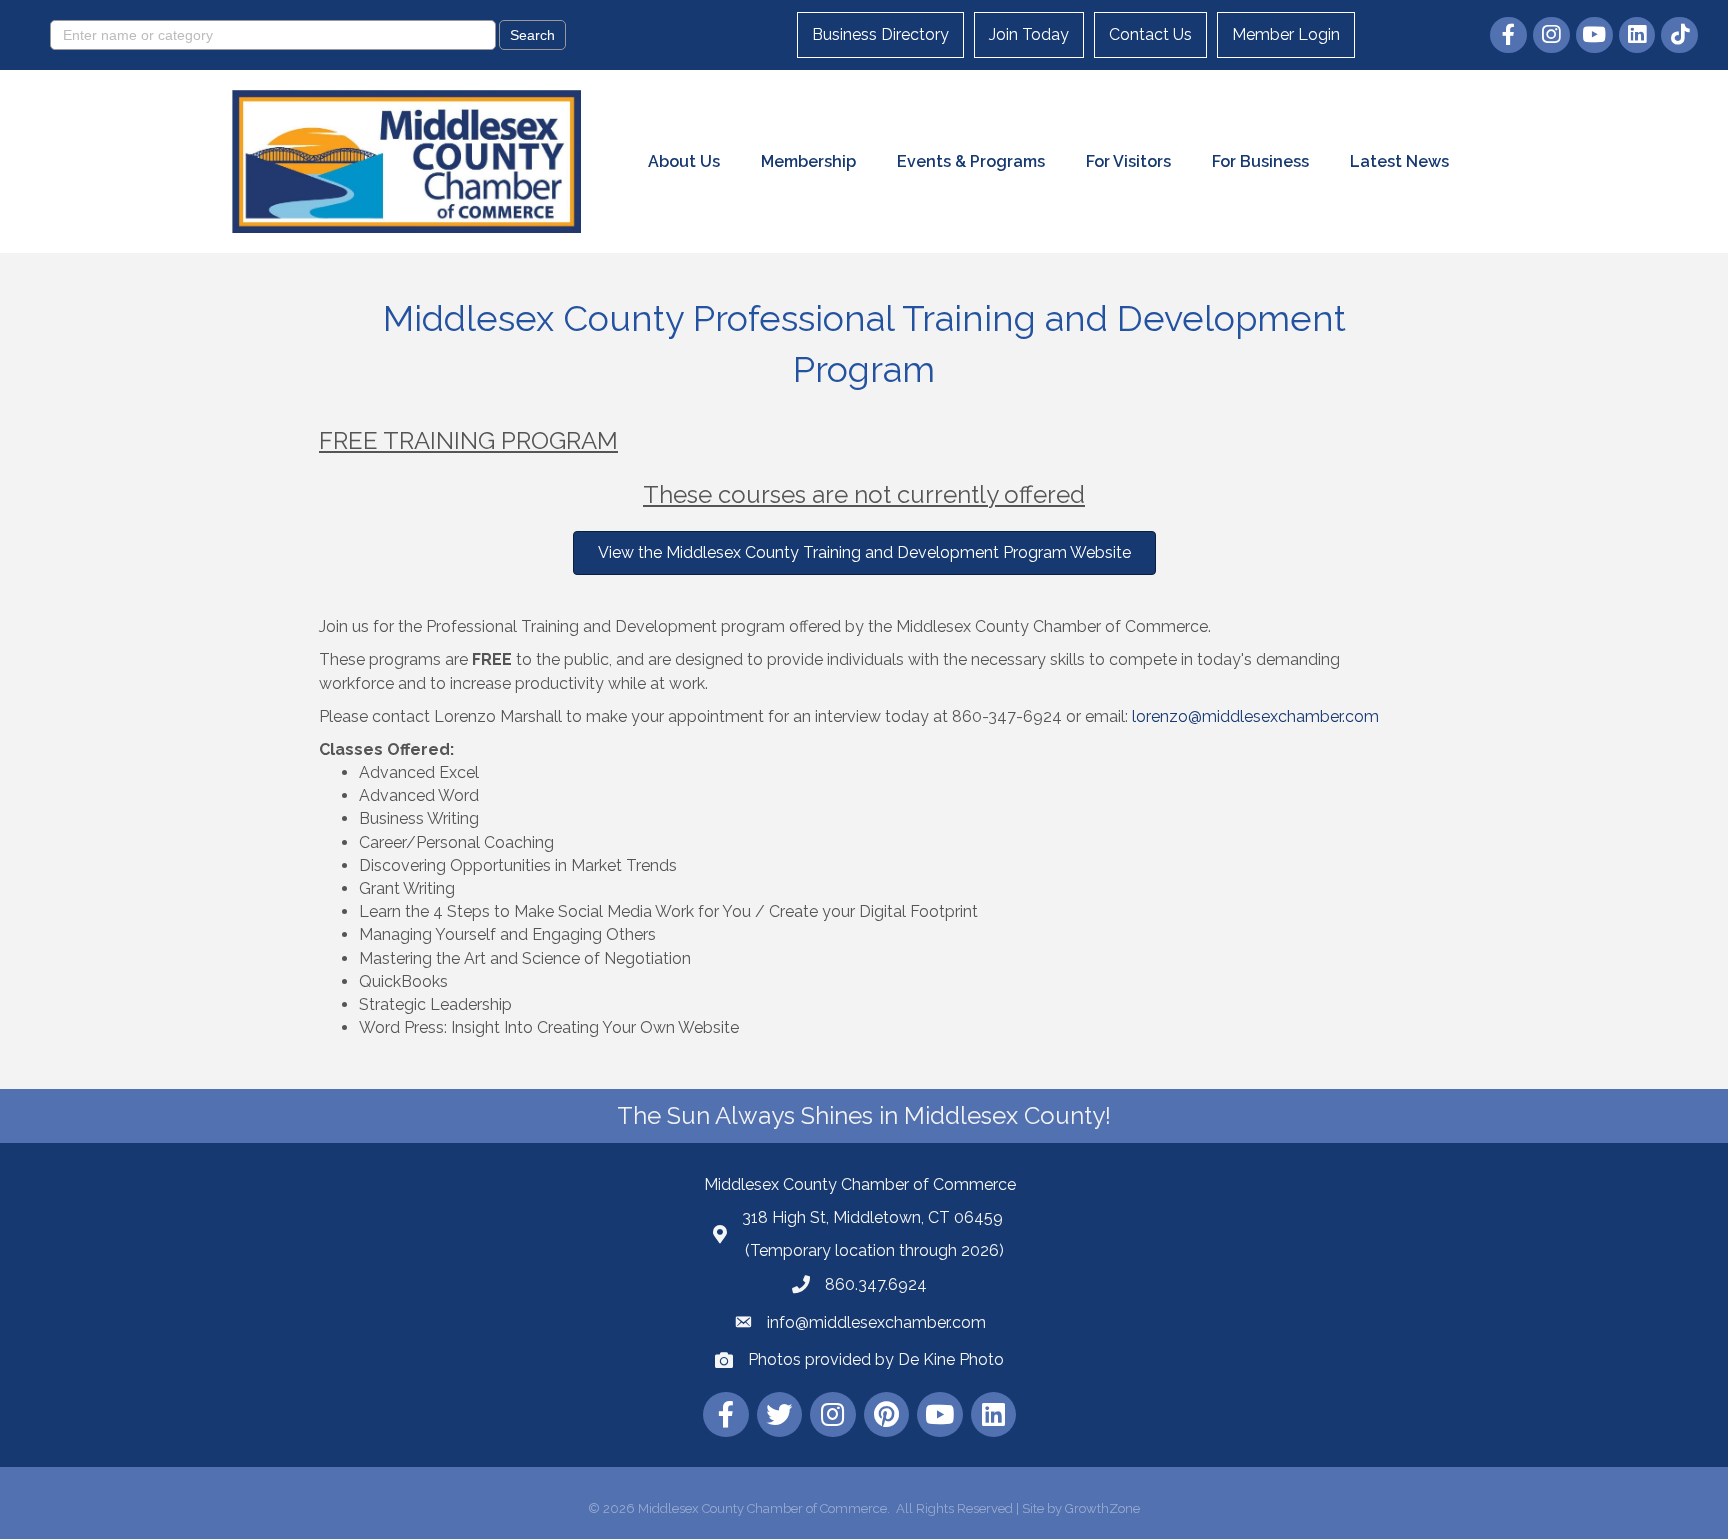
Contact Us (1150, 34)
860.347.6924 (876, 1284)
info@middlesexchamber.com (876, 1322)
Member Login (1286, 34)
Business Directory (880, 34)
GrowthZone (1102, 1508)
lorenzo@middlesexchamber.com (1255, 716)
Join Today (1029, 34)
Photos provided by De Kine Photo (876, 1359)
